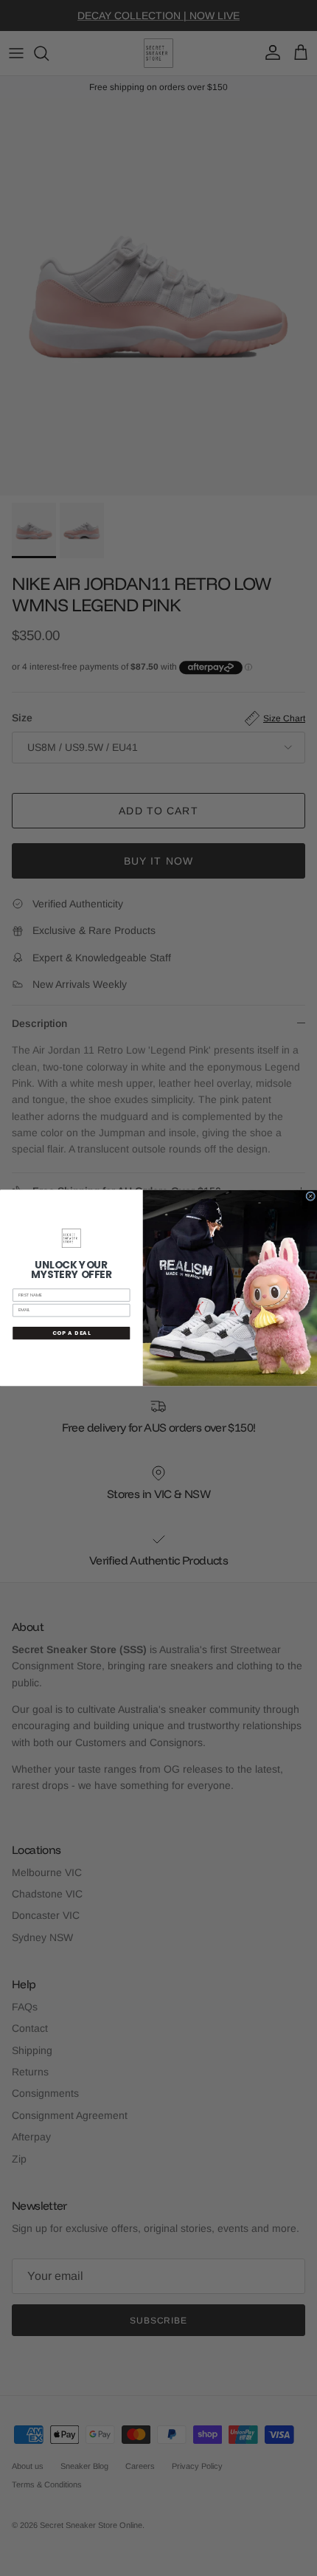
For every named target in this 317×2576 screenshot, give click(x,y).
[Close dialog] (311, 1196)
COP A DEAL (72, 1333)
